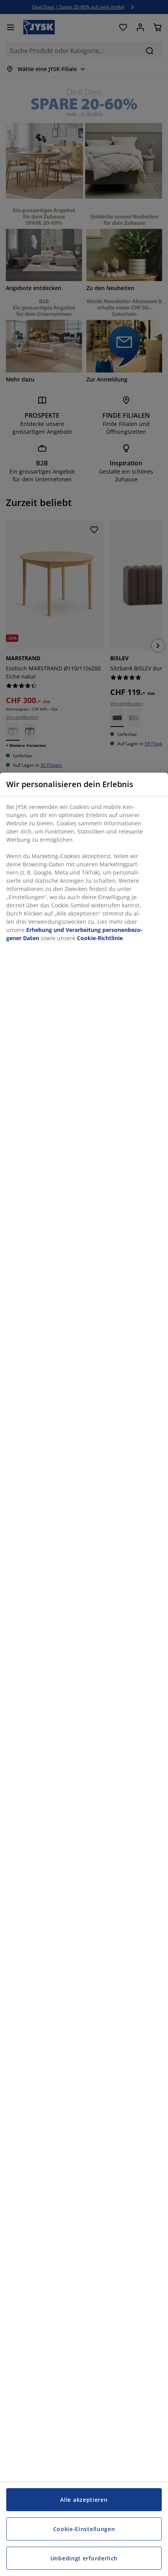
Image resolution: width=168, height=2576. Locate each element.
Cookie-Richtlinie (100, 938)
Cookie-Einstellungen (84, 2529)
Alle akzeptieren (84, 2500)
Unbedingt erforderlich (84, 2558)
